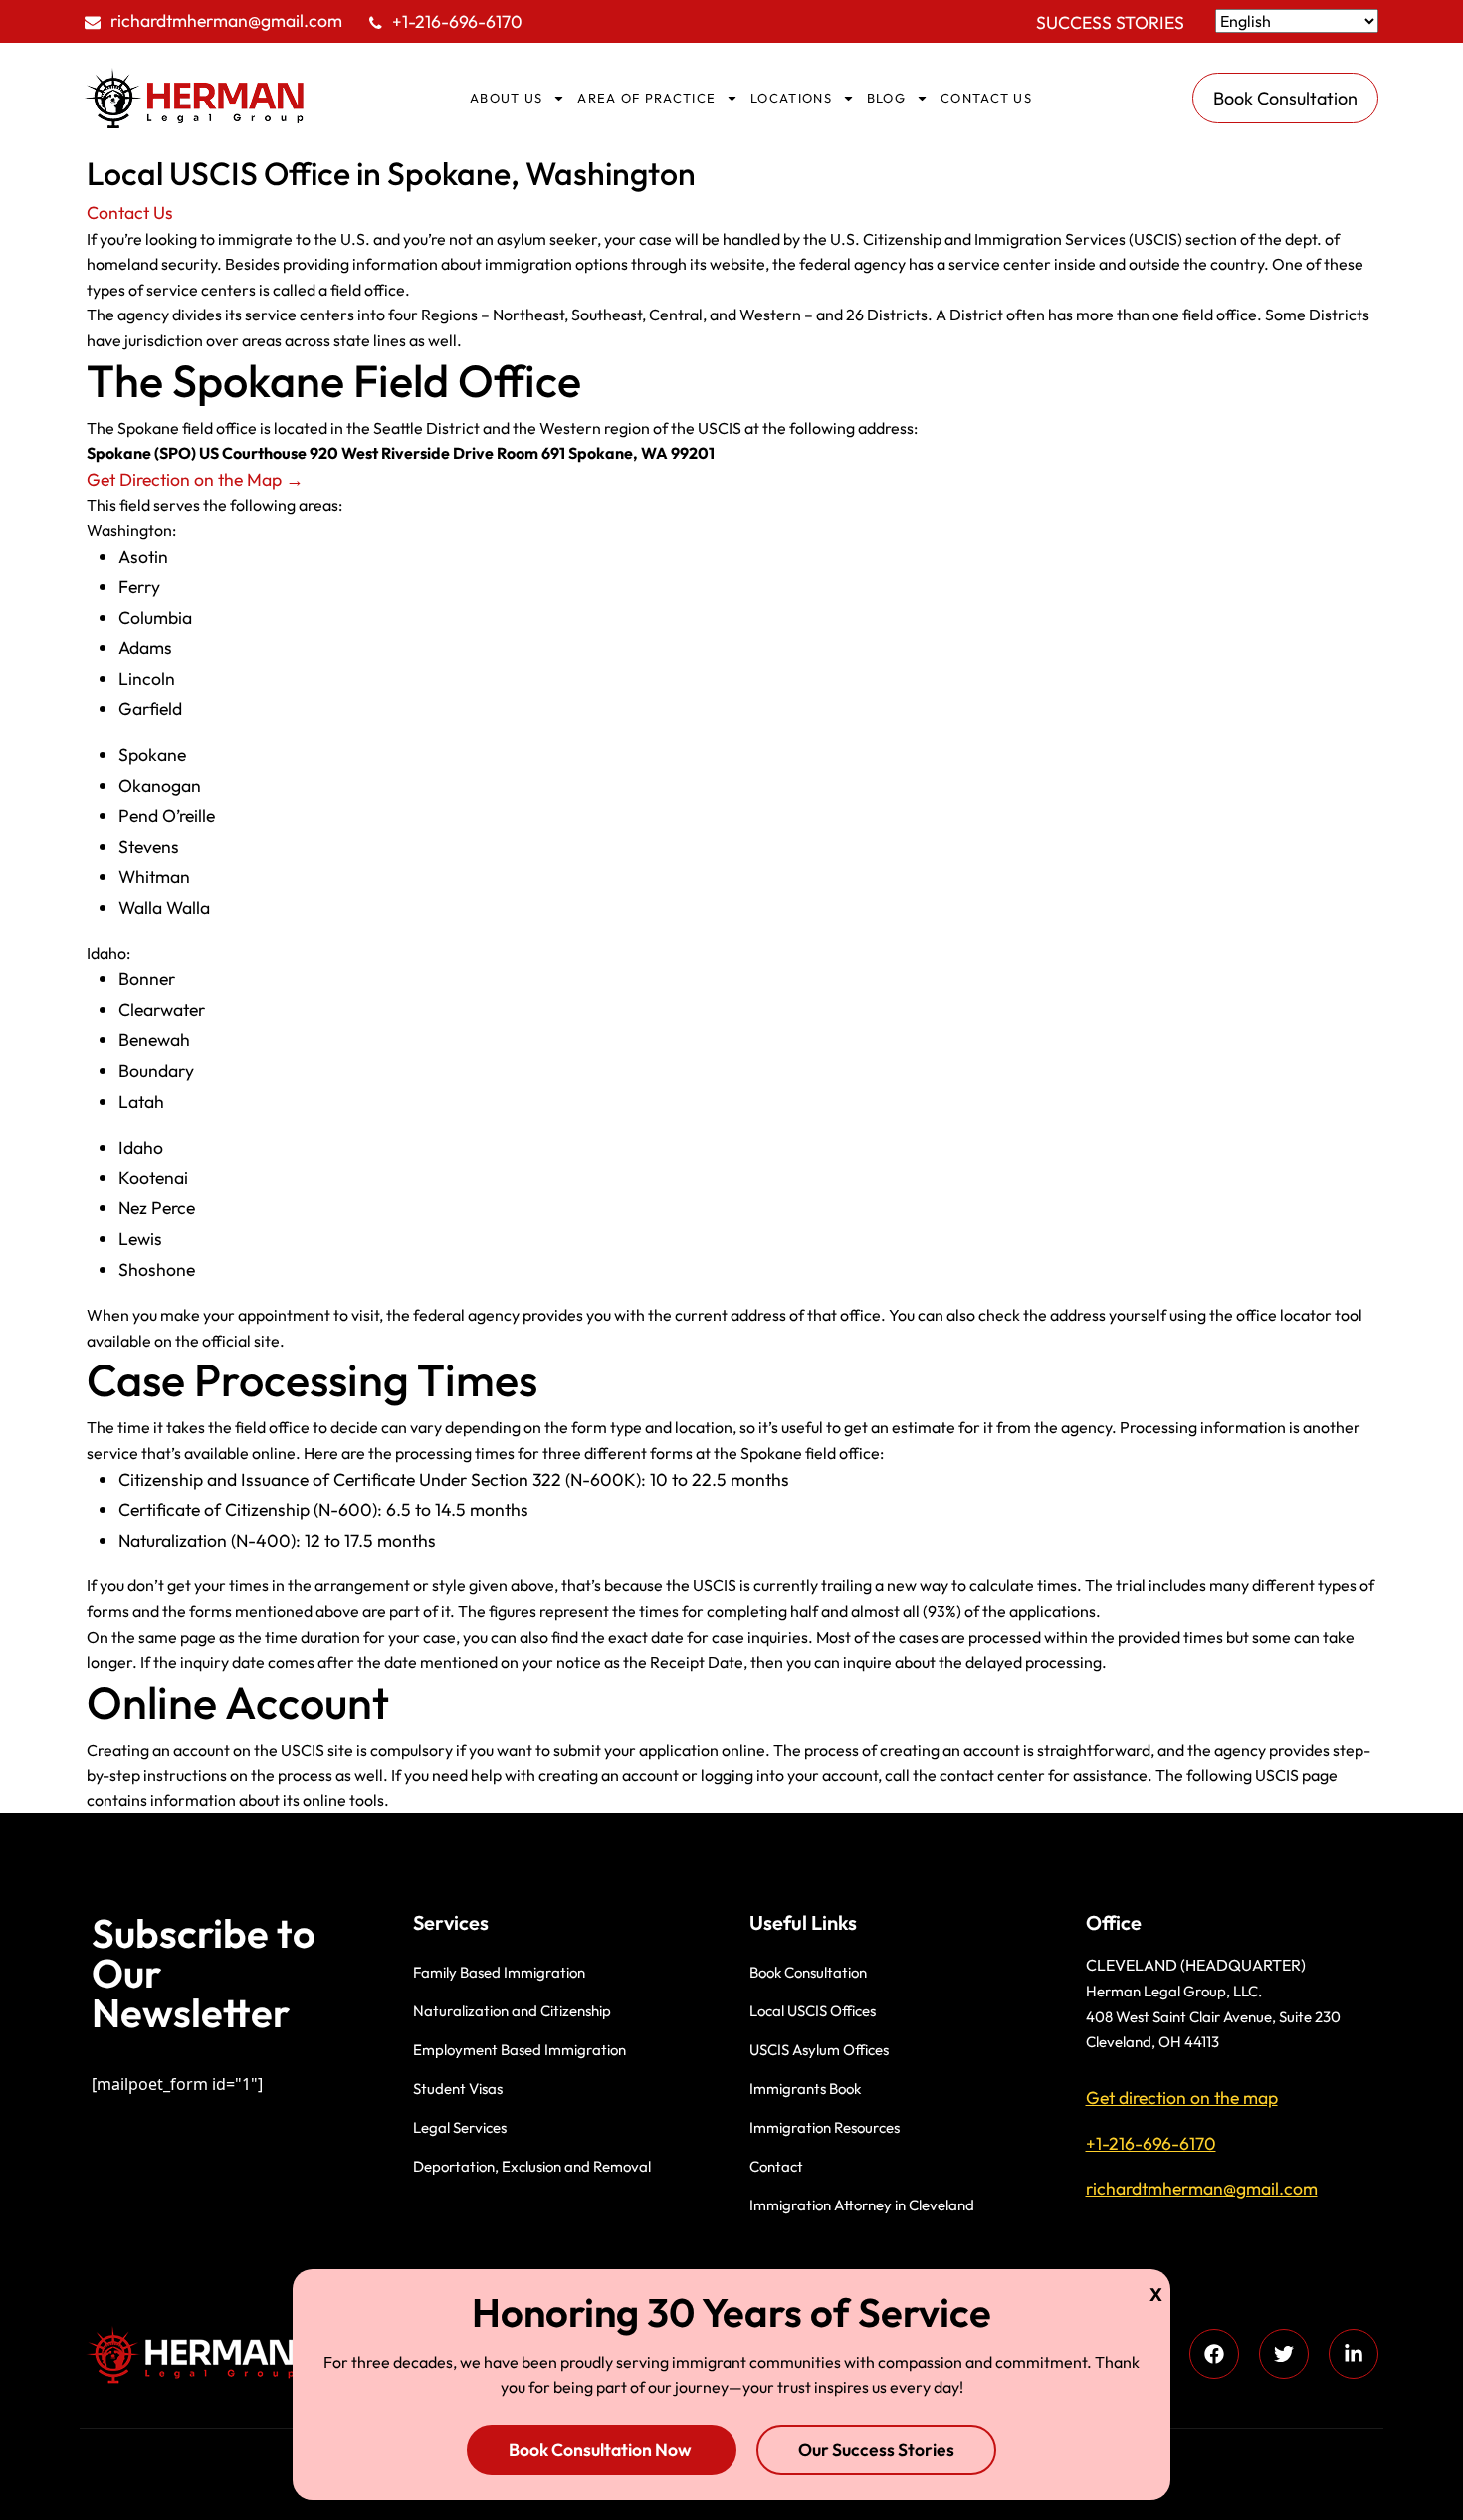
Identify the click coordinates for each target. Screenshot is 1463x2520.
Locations (791, 98)
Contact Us (130, 212)
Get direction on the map (1182, 2098)
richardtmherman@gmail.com (226, 20)
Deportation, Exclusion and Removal (532, 2166)
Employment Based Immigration (520, 2050)
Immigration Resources (825, 2127)
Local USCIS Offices (813, 2011)
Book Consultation (808, 1972)
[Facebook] (1214, 2354)
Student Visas (458, 2089)
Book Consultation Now (602, 2450)
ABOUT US (506, 98)
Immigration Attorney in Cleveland (862, 2205)
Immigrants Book (805, 2089)
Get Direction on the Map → (195, 479)
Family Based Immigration (499, 1972)
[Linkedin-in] (1354, 2354)
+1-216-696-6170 (457, 21)
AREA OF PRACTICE (646, 98)
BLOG (886, 98)
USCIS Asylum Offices (819, 2050)
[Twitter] (1284, 2354)
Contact (776, 2166)
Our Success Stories (876, 2450)
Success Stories (1110, 22)
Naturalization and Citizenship (512, 2011)
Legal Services (460, 2127)
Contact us (986, 98)
